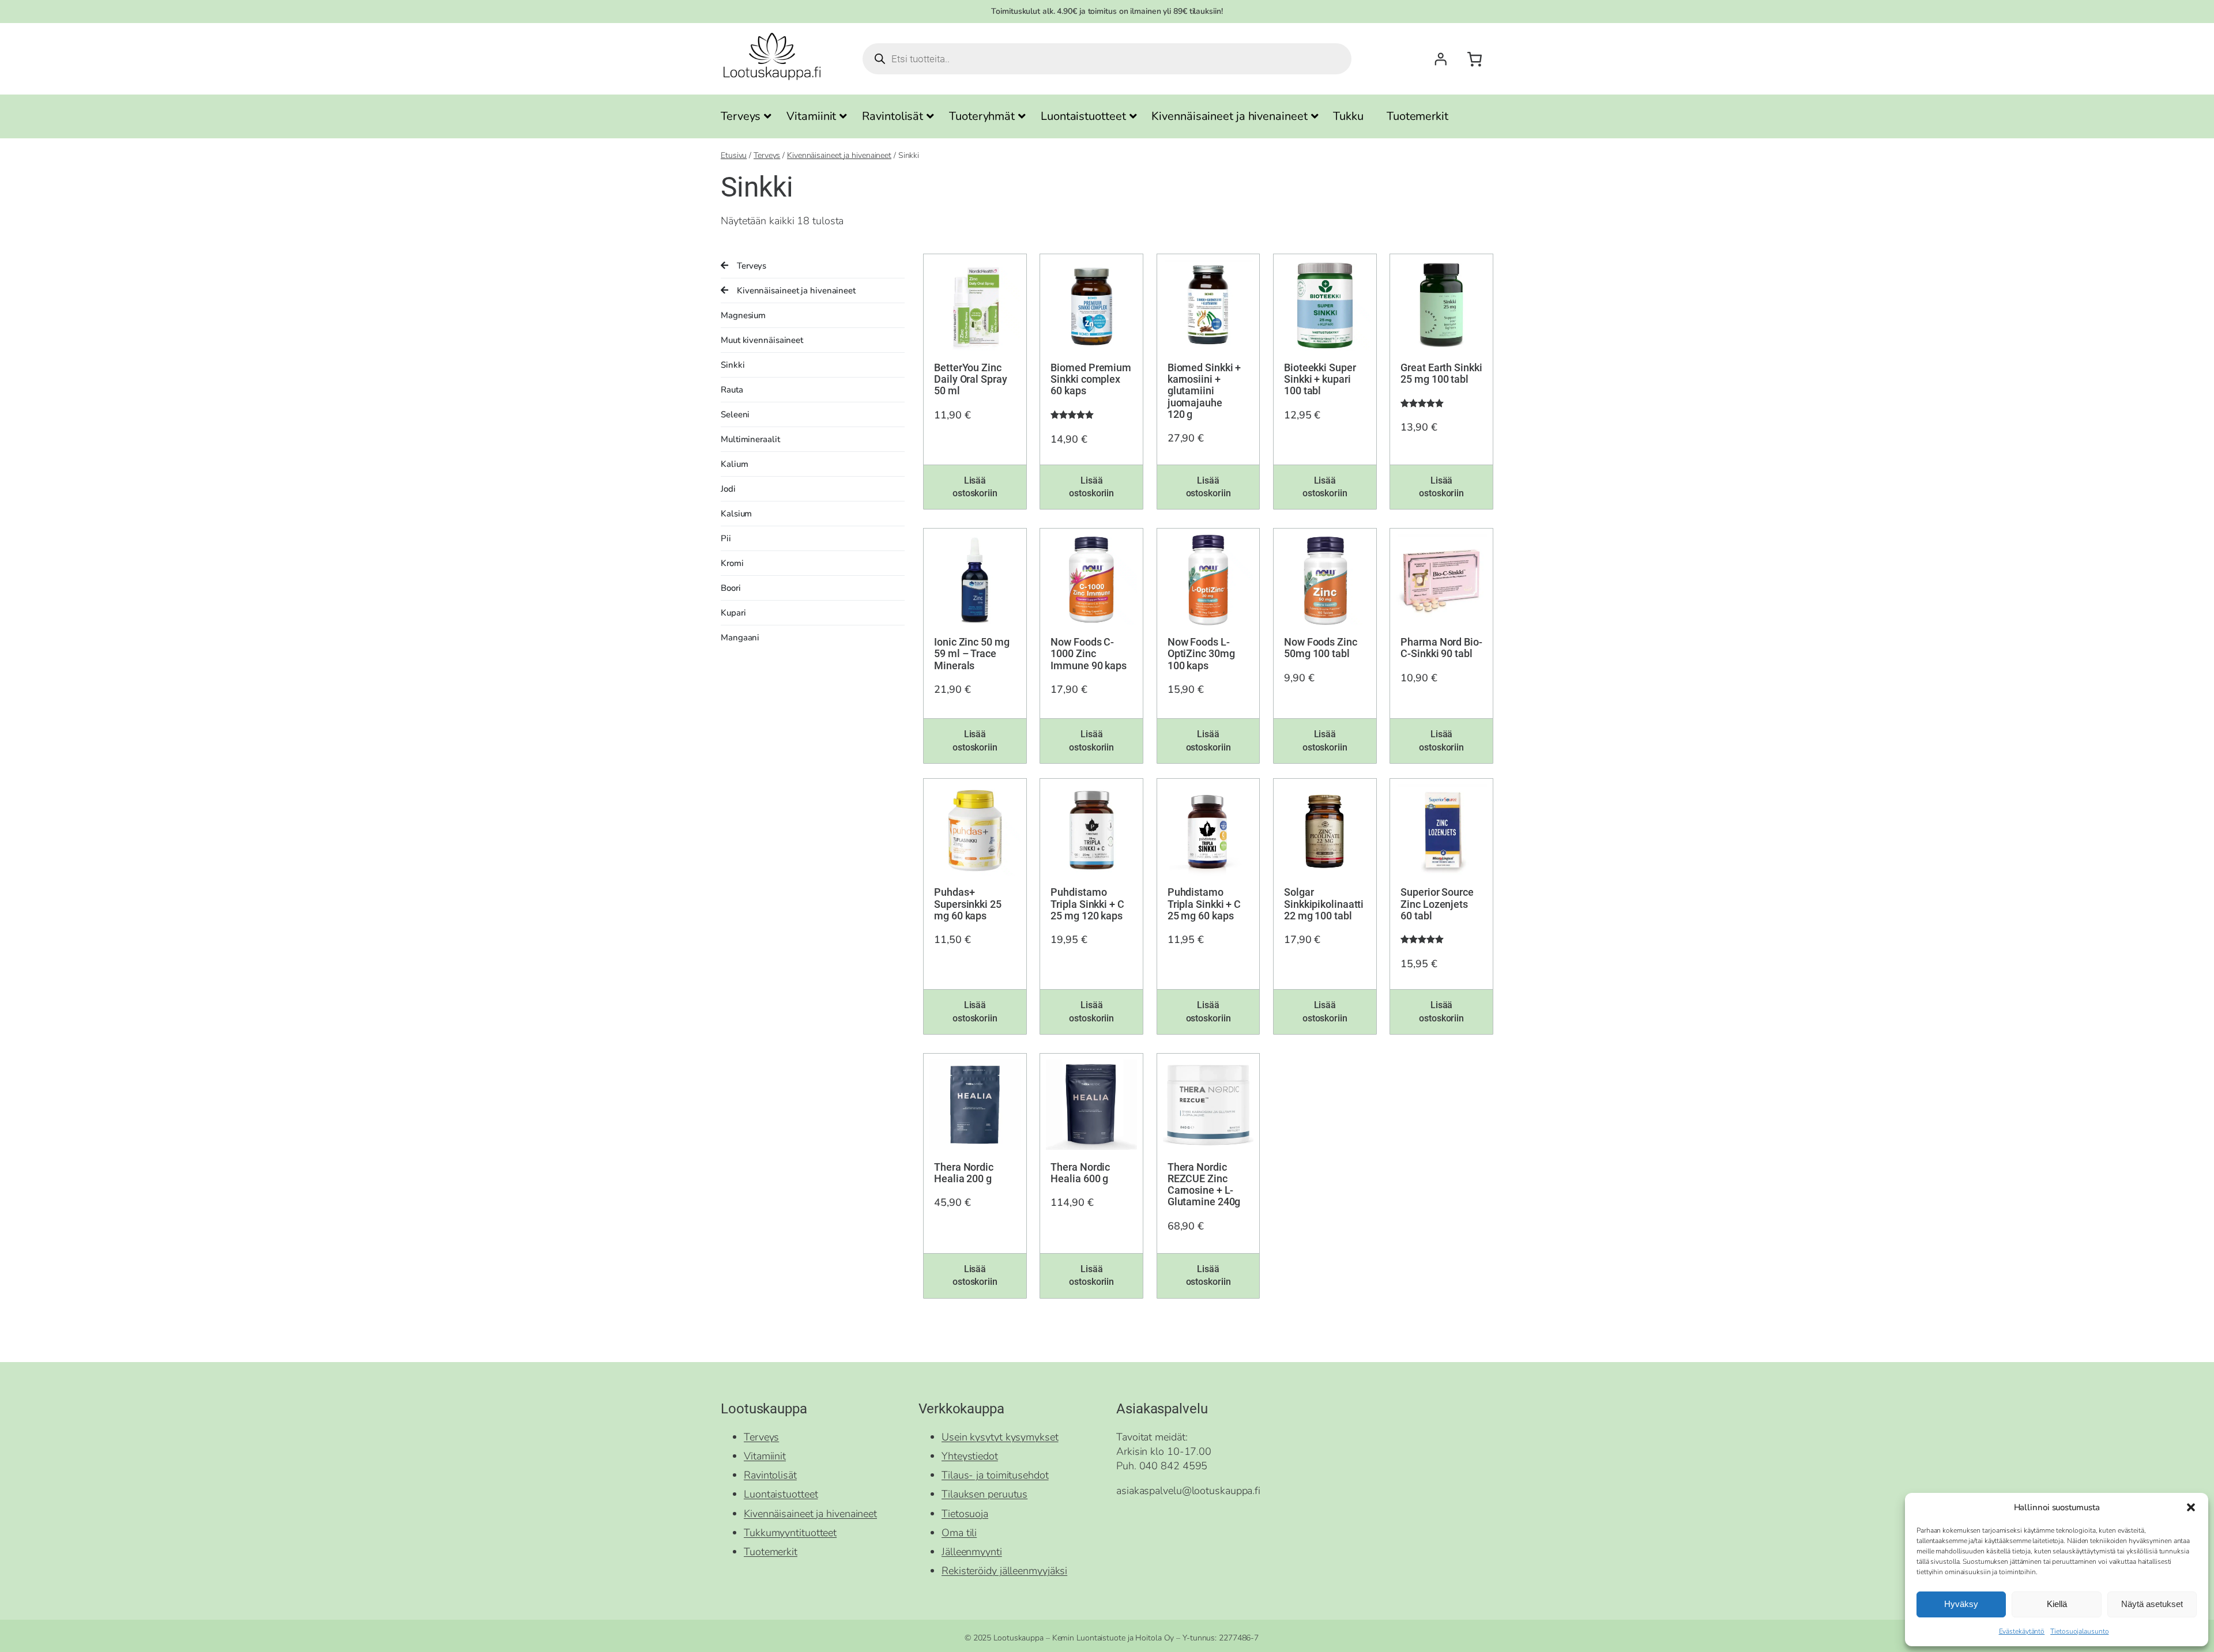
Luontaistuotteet (781, 1494)
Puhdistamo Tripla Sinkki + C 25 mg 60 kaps (1204, 904)
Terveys (767, 155)
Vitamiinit (765, 1456)
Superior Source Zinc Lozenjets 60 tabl (1437, 904)
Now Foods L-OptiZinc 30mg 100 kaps (1201, 654)
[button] (2191, 1507)
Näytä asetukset (2152, 1604)
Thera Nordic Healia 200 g (964, 1173)
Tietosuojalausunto (2079, 1631)
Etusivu (734, 155)
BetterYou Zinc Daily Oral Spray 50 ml (970, 380)
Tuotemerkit (771, 1552)
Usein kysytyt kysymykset (1000, 1437)
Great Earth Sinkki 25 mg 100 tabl (1441, 374)
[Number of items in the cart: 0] (1475, 59)
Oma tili (959, 1533)
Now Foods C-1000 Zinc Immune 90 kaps (1089, 654)
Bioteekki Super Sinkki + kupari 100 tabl (1320, 380)
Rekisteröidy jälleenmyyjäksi (1004, 1571)
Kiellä (2057, 1604)
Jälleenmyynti (972, 1552)
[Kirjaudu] (1440, 59)
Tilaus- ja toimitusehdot (995, 1475)
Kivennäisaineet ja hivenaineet (839, 155)
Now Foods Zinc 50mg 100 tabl (1321, 648)
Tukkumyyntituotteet (790, 1533)
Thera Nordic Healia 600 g (1080, 1173)
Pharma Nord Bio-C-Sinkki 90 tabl (1441, 648)
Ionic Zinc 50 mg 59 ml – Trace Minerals (972, 654)
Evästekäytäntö (2022, 1631)
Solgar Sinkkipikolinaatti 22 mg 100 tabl (1324, 904)
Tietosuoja (965, 1514)
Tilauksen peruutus (984, 1494)
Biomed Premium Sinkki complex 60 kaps (1091, 380)
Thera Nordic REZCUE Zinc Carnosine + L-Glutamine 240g (1204, 1185)
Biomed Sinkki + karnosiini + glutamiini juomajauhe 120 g (1204, 391)
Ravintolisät (770, 1475)
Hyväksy (1961, 1604)
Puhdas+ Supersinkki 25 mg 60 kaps (968, 904)
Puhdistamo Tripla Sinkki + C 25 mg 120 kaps (1087, 904)
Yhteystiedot (970, 1456)
